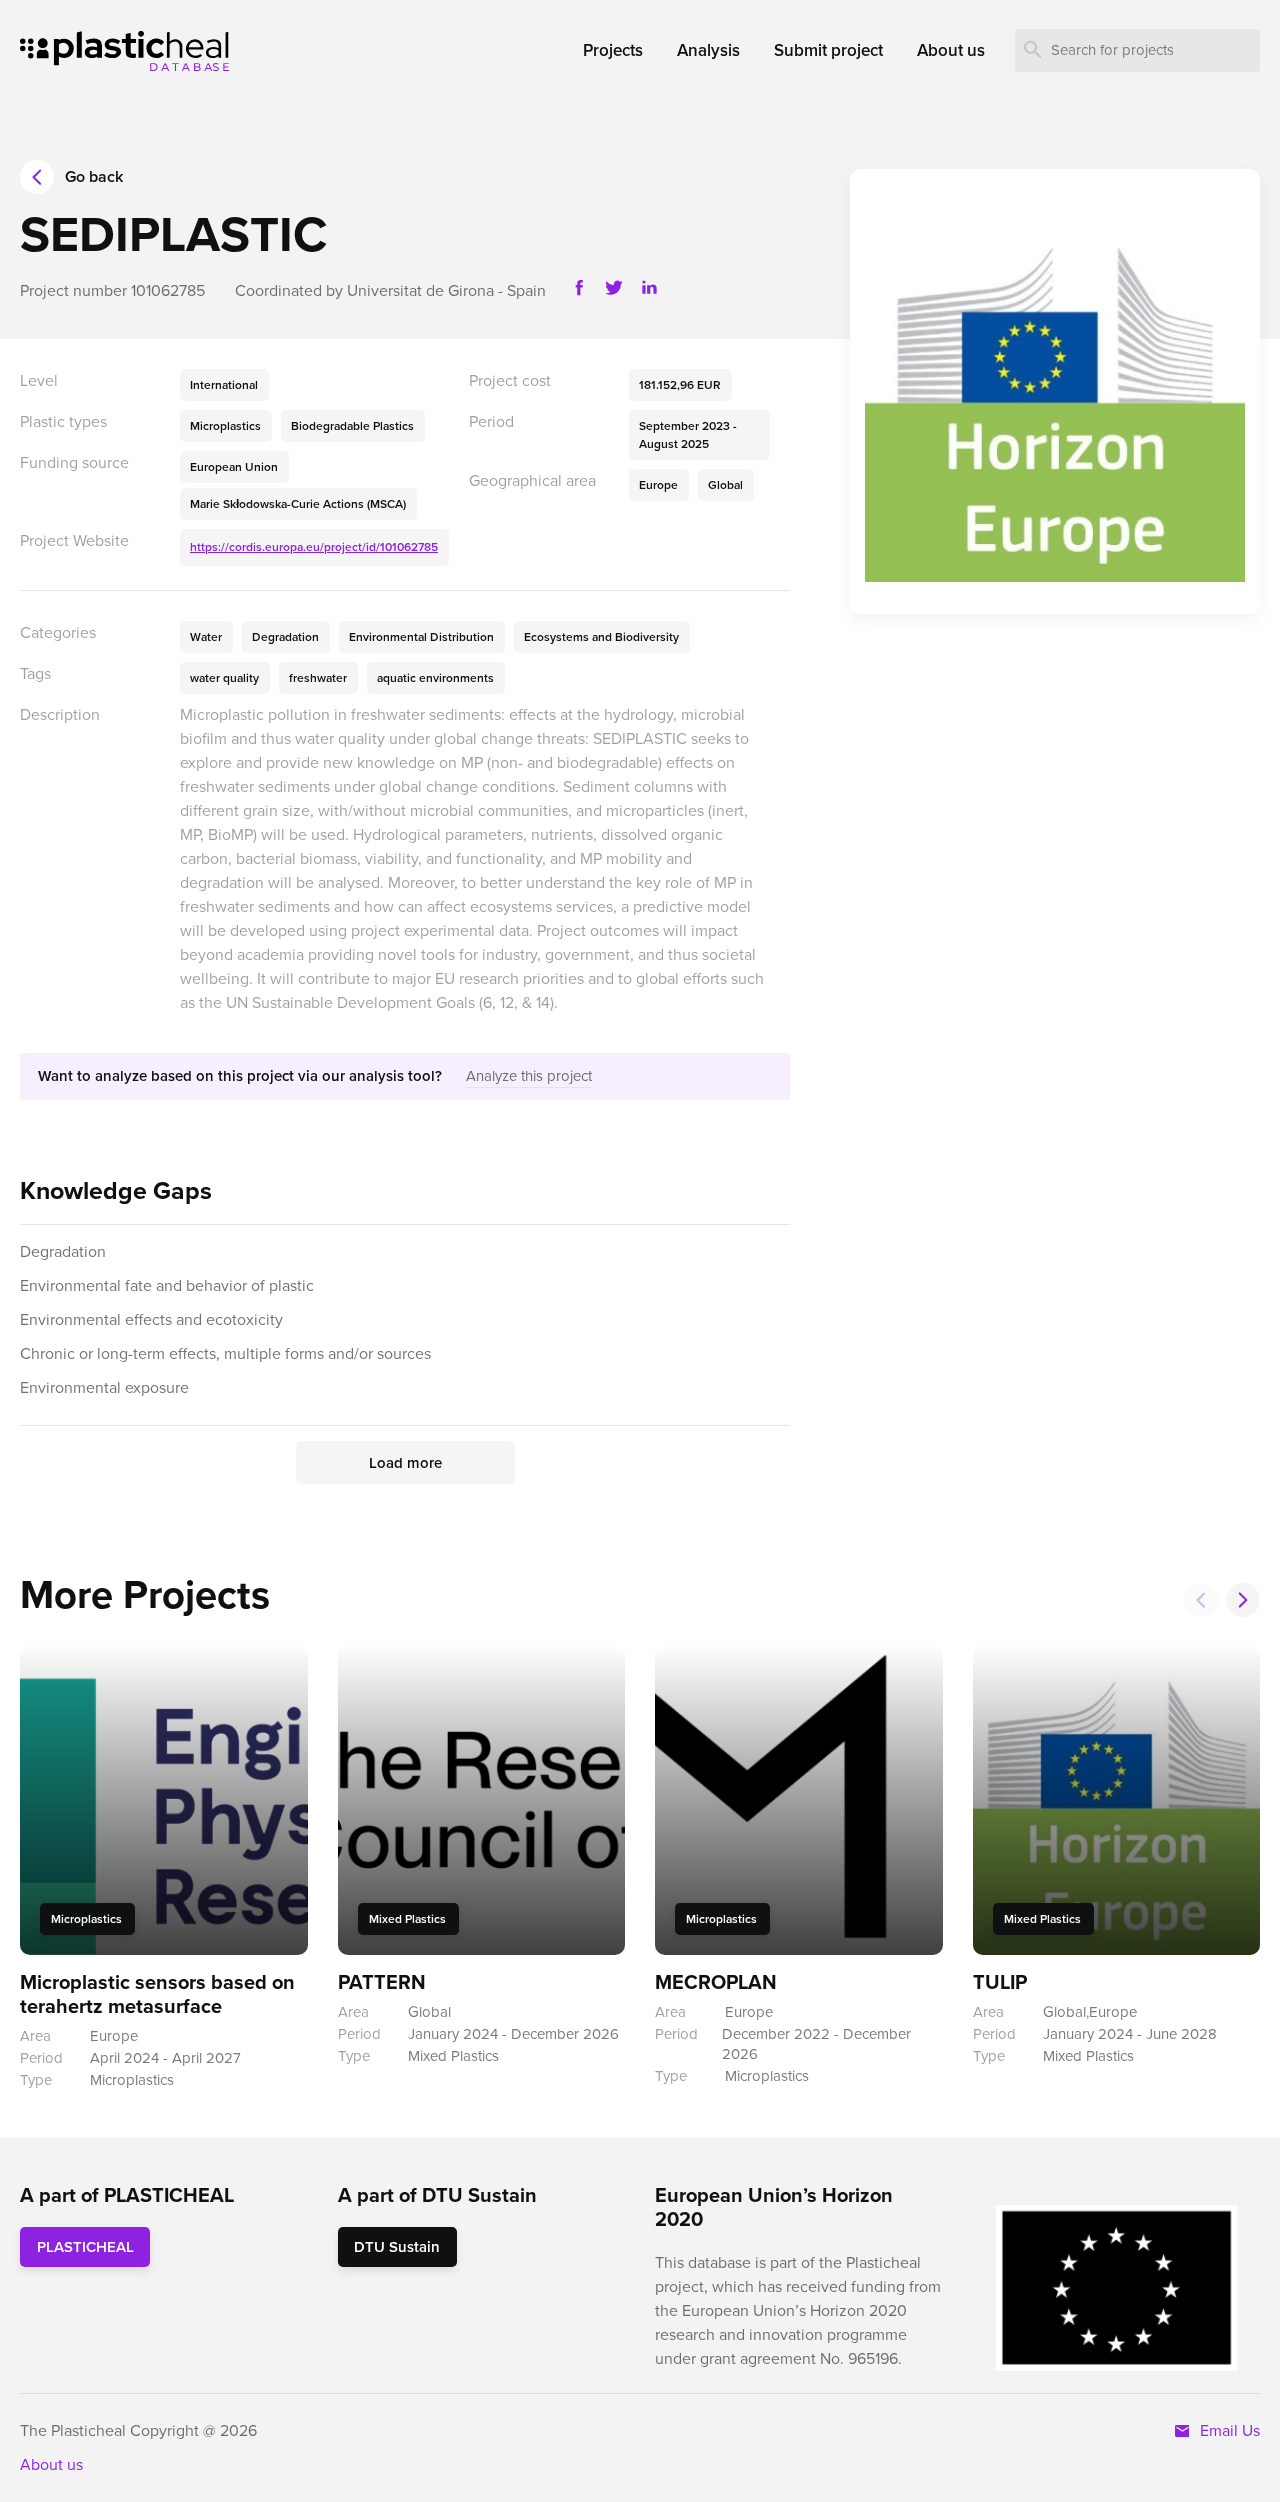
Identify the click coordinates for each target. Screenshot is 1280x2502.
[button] (1243, 1600)
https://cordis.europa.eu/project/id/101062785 (314, 547)
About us (51, 2464)
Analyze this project (529, 1076)
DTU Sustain (397, 2247)
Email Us (1226, 2430)
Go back (94, 176)
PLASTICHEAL (85, 2247)
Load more (405, 1463)
